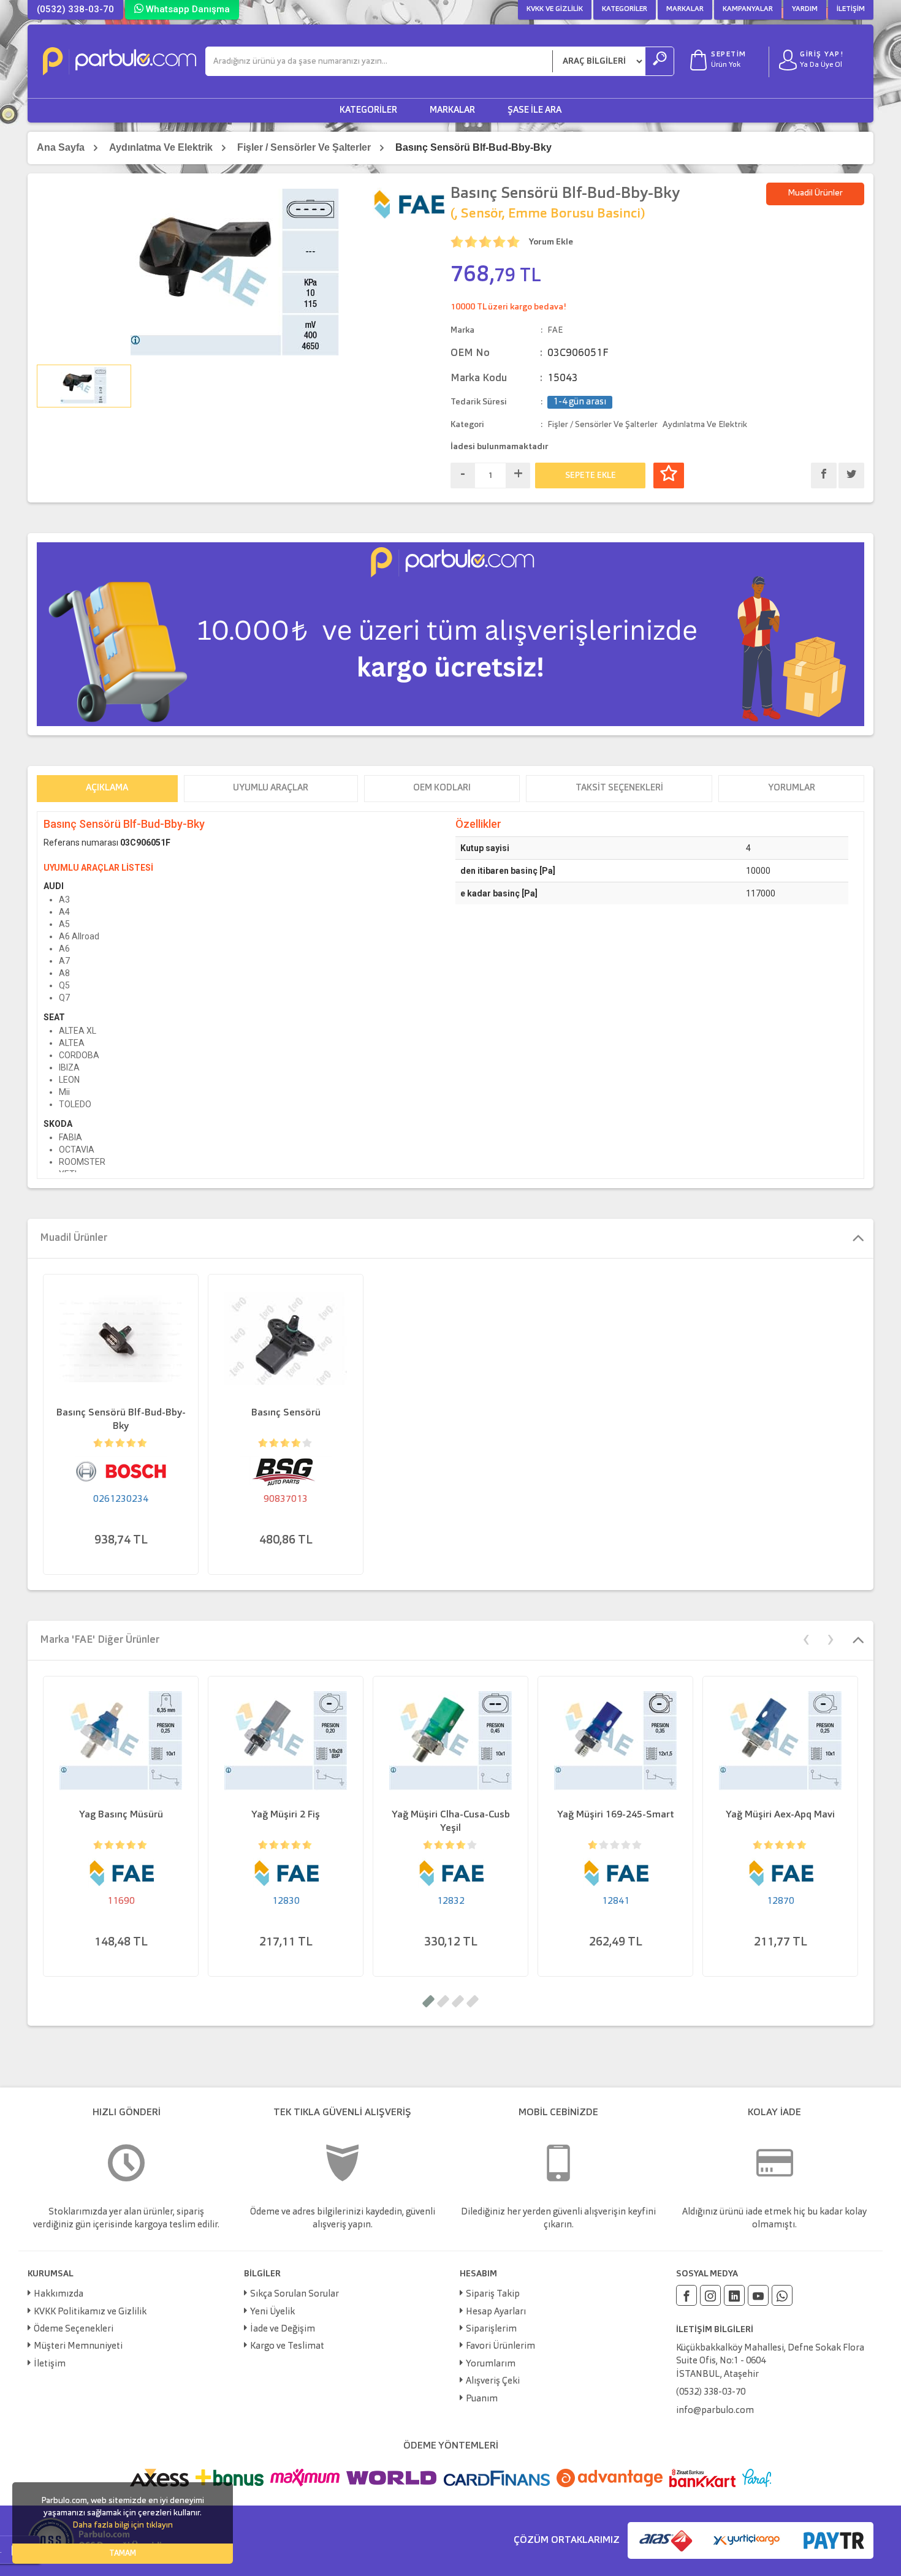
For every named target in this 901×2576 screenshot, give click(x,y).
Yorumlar (792, 788)
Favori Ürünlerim (500, 2347)
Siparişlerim (491, 2329)
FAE (555, 330)
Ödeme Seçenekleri (74, 2329)
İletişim (851, 9)
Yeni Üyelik (272, 2312)
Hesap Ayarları (496, 2312)
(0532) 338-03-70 (75, 9)
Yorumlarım (491, 2364)
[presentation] (806, 1638)
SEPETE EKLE (591, 475)
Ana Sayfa (61, 147)
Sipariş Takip (493, 2294)
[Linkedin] (734, 2295)
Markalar (685, 9)
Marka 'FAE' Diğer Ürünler (100, 1640)
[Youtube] (758, 2295)
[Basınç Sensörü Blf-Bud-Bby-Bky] (235, 271)
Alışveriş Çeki (493, 2381)
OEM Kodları (442, 788)
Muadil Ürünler (815, 193)
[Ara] (660, 61)
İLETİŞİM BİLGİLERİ (715, 2330)
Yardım (805, 9)
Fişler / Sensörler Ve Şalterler (304, 147)
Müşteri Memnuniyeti (78, 2347)
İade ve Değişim (283, 2329)
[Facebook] (686, 2295)
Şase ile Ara (534, 111)
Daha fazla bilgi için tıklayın (123, 2525)
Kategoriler (625, 9)
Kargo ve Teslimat (287, 2347)
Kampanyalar (748, 9)
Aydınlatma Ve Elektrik (161, 147)
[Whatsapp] (782, 2295)
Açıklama (107, 788)
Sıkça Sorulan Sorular (295, 2294)
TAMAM (123, 2554)
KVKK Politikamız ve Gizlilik (90, 2312)
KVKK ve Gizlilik (555, 9)
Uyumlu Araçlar (271, 788)
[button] (428, 2001)
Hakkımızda (59, 2294)
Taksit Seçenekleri (619, 788)
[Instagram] (710, 2295)
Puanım (482, 2399)
